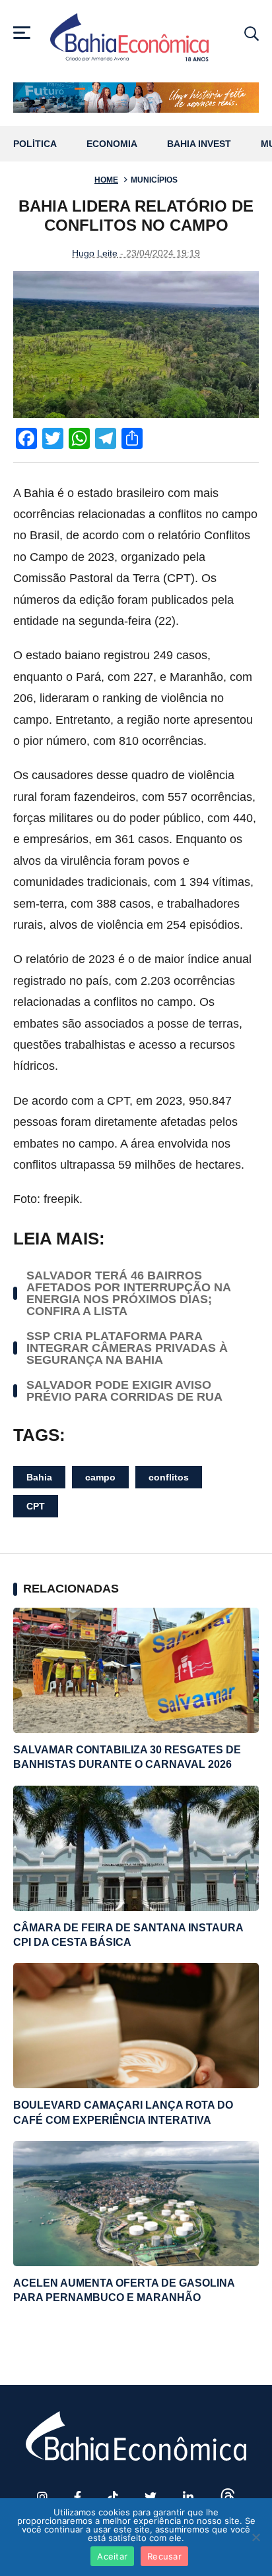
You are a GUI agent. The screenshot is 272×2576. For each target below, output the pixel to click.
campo (100, 1477)
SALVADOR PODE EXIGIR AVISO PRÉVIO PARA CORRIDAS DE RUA (124, 1391)
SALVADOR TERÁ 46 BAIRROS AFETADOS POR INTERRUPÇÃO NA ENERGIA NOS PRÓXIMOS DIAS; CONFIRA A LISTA (128, 1293)
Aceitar (112, 2556)
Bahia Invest (199, 144)
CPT (36, 1506)
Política (35, 144)
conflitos (169, 1477)
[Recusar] (255, 2537)
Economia (112, 144)
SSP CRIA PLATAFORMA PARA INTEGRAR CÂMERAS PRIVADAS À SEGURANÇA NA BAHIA (127, 1348)
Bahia (39, 1477)
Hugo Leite (95, 253)
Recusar (164, 2556)
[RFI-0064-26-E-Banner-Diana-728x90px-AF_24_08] (136, 98)
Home (106, 180)
